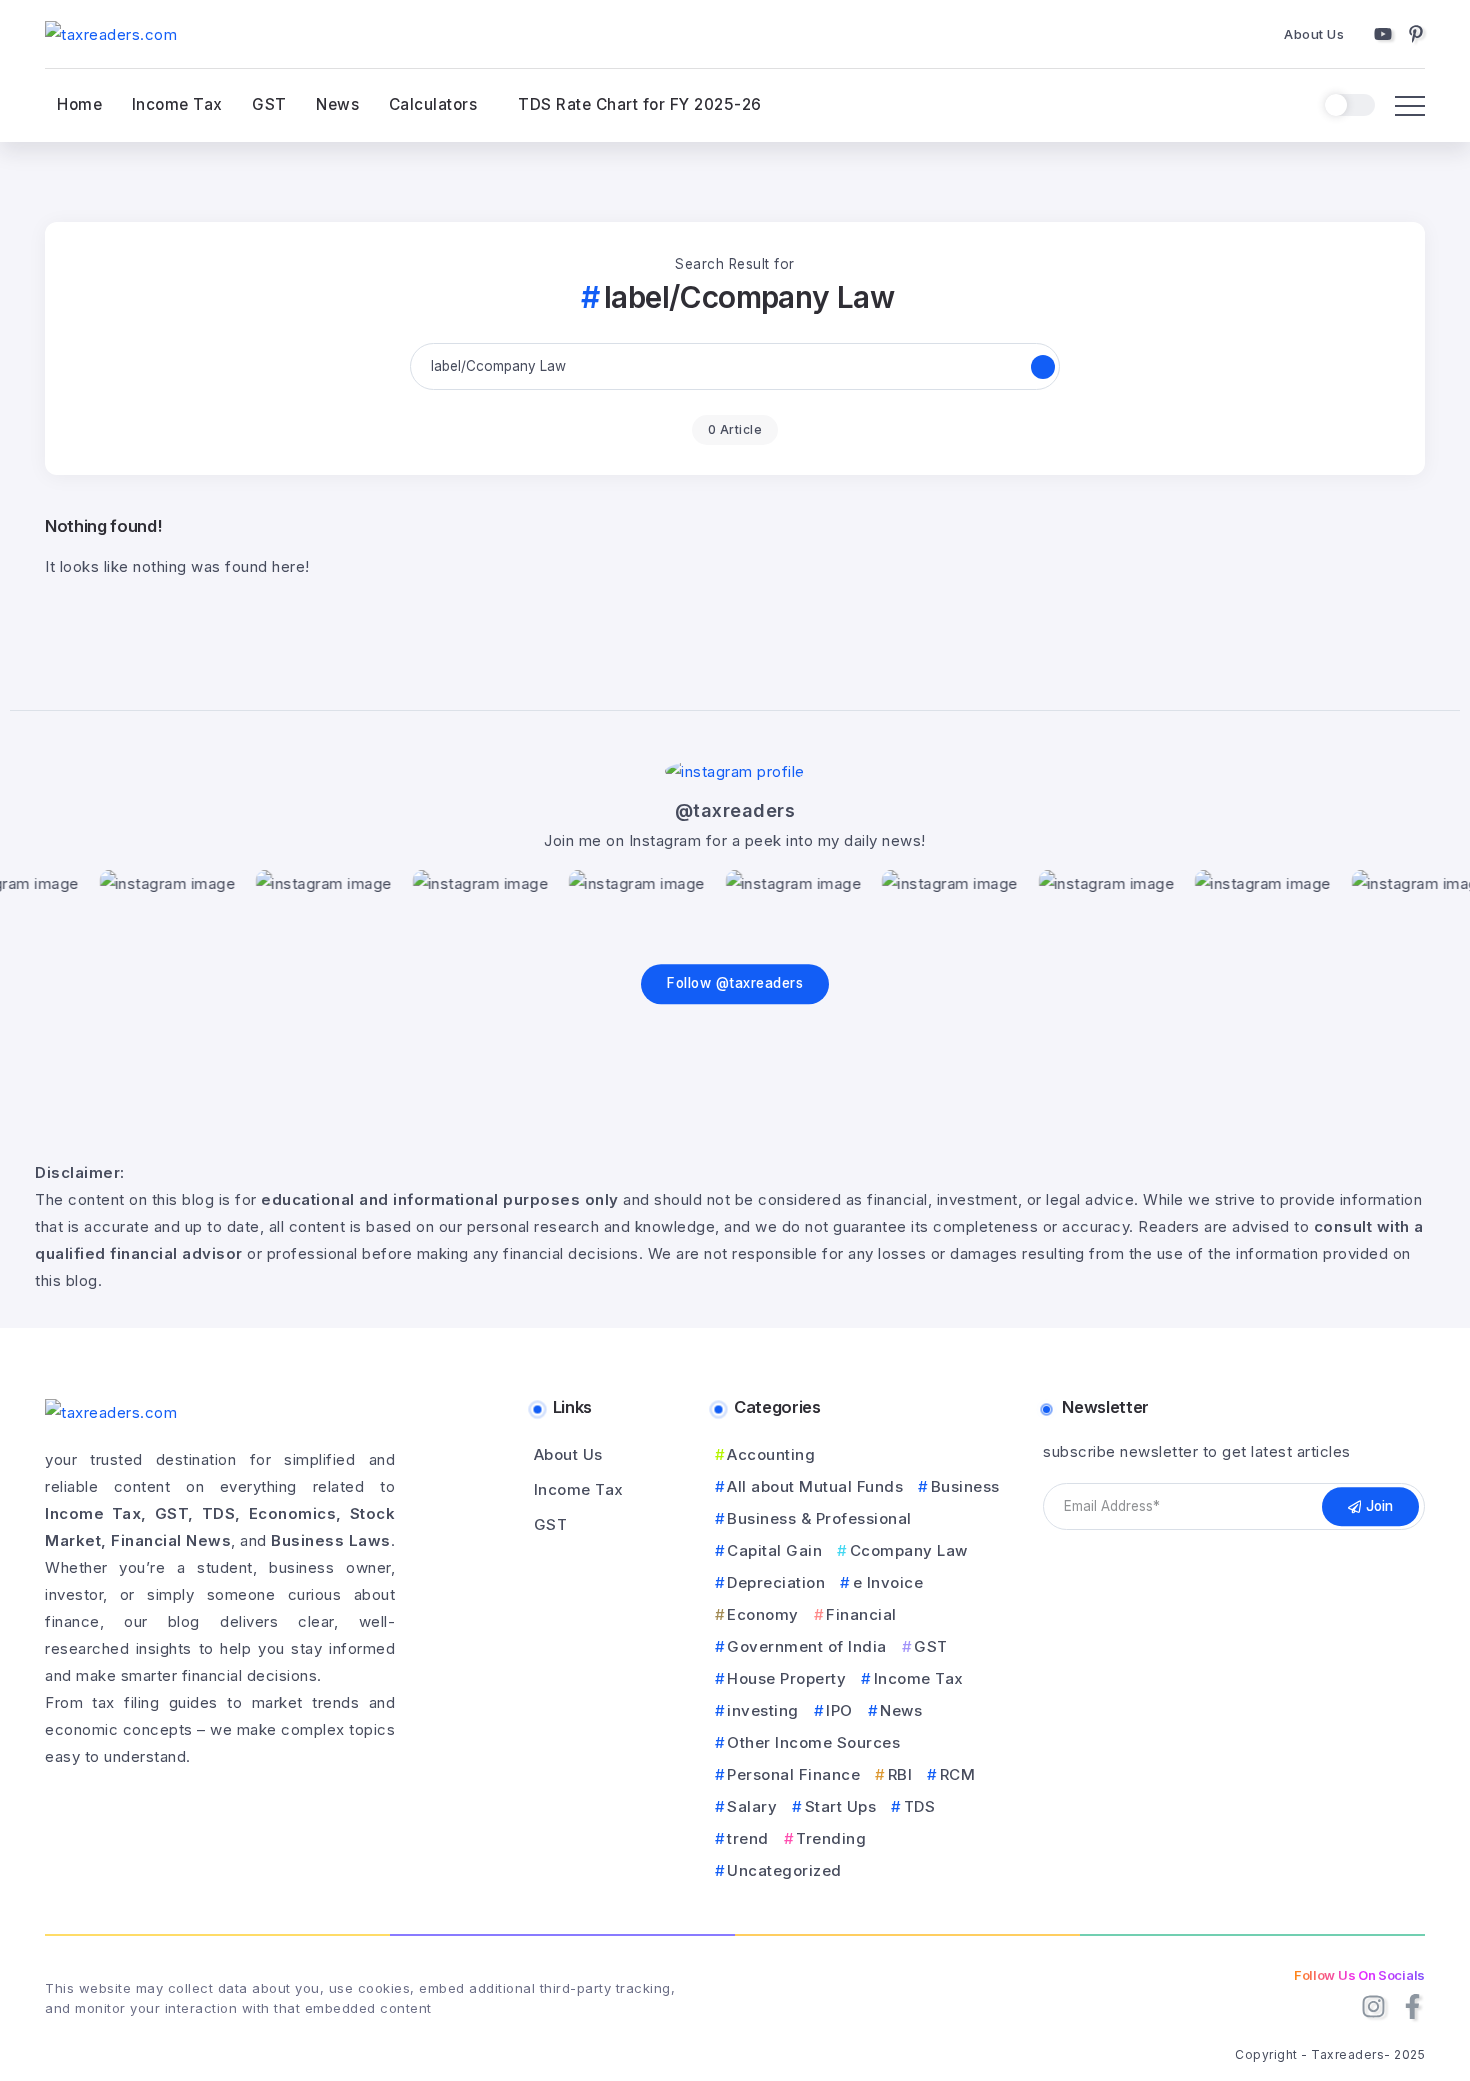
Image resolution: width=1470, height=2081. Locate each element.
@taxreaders (735, 810)
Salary (752, 1806)
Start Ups (840, 1806)
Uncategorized (784, 1870)
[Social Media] (1383, 34)
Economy (763, 1614)
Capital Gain (774, 1550)
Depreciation (776, 1582)
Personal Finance (793, 1774)
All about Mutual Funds (815, 1486)
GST (931, 1646)
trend (748, 1838)
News (901, 1710)
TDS (919, 1806)
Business (965, 1486)
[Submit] (1043, 367)
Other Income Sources (813, 1742)
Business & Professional (819, 1518)
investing (763, 1710)
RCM (957, 1774)
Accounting (771, 1454)
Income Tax (919, 1678)
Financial (861, 1614)
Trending (831, 1838)
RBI (900, 1774)
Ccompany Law (909, 1550)
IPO (839, 1710)
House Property (786, 1678)
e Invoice (888, 1582)
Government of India (807, 1646)
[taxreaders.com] (111, 33)
